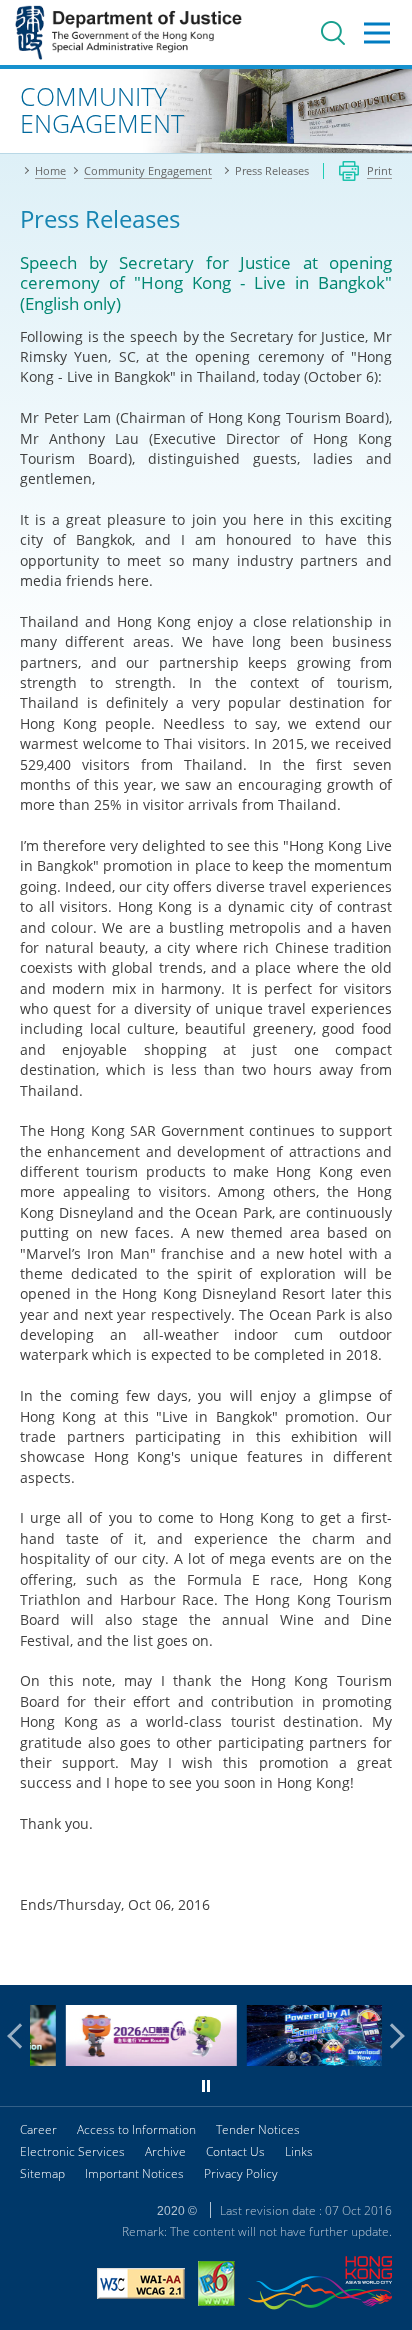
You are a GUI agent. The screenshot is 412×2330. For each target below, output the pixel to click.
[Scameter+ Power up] (303, 2060)
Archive (165, 2151)
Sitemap (42, 2173)
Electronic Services (72, 2151)
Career (38, 2129)
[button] (20, 2036)
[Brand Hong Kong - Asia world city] (320, 2285)
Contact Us (235, 2151)
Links (299, 2151)
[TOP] (385, 1958)
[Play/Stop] (206, 2086)
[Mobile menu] (377, 33)
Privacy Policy (241, 2173)
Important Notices (134, 2173)
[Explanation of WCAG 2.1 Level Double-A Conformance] (141, 2286)
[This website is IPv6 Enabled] (216, 2286)
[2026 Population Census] (122, 2060)
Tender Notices (258, 2129)
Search (333, 33)
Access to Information (136, 2129)
